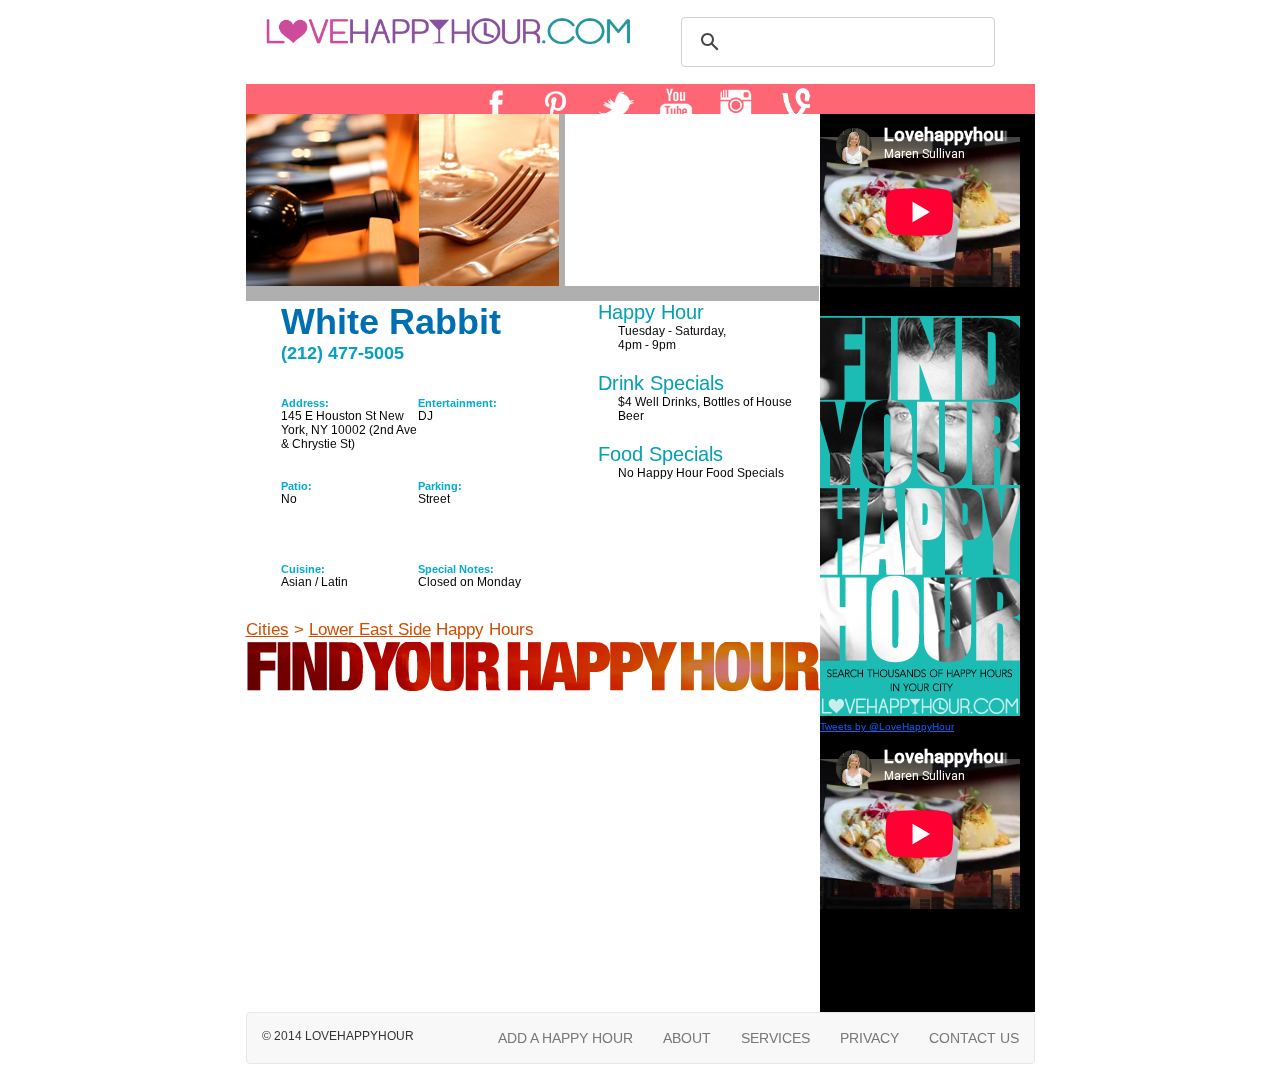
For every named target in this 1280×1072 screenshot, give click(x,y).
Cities (267, 629)
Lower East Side (370, 629)
